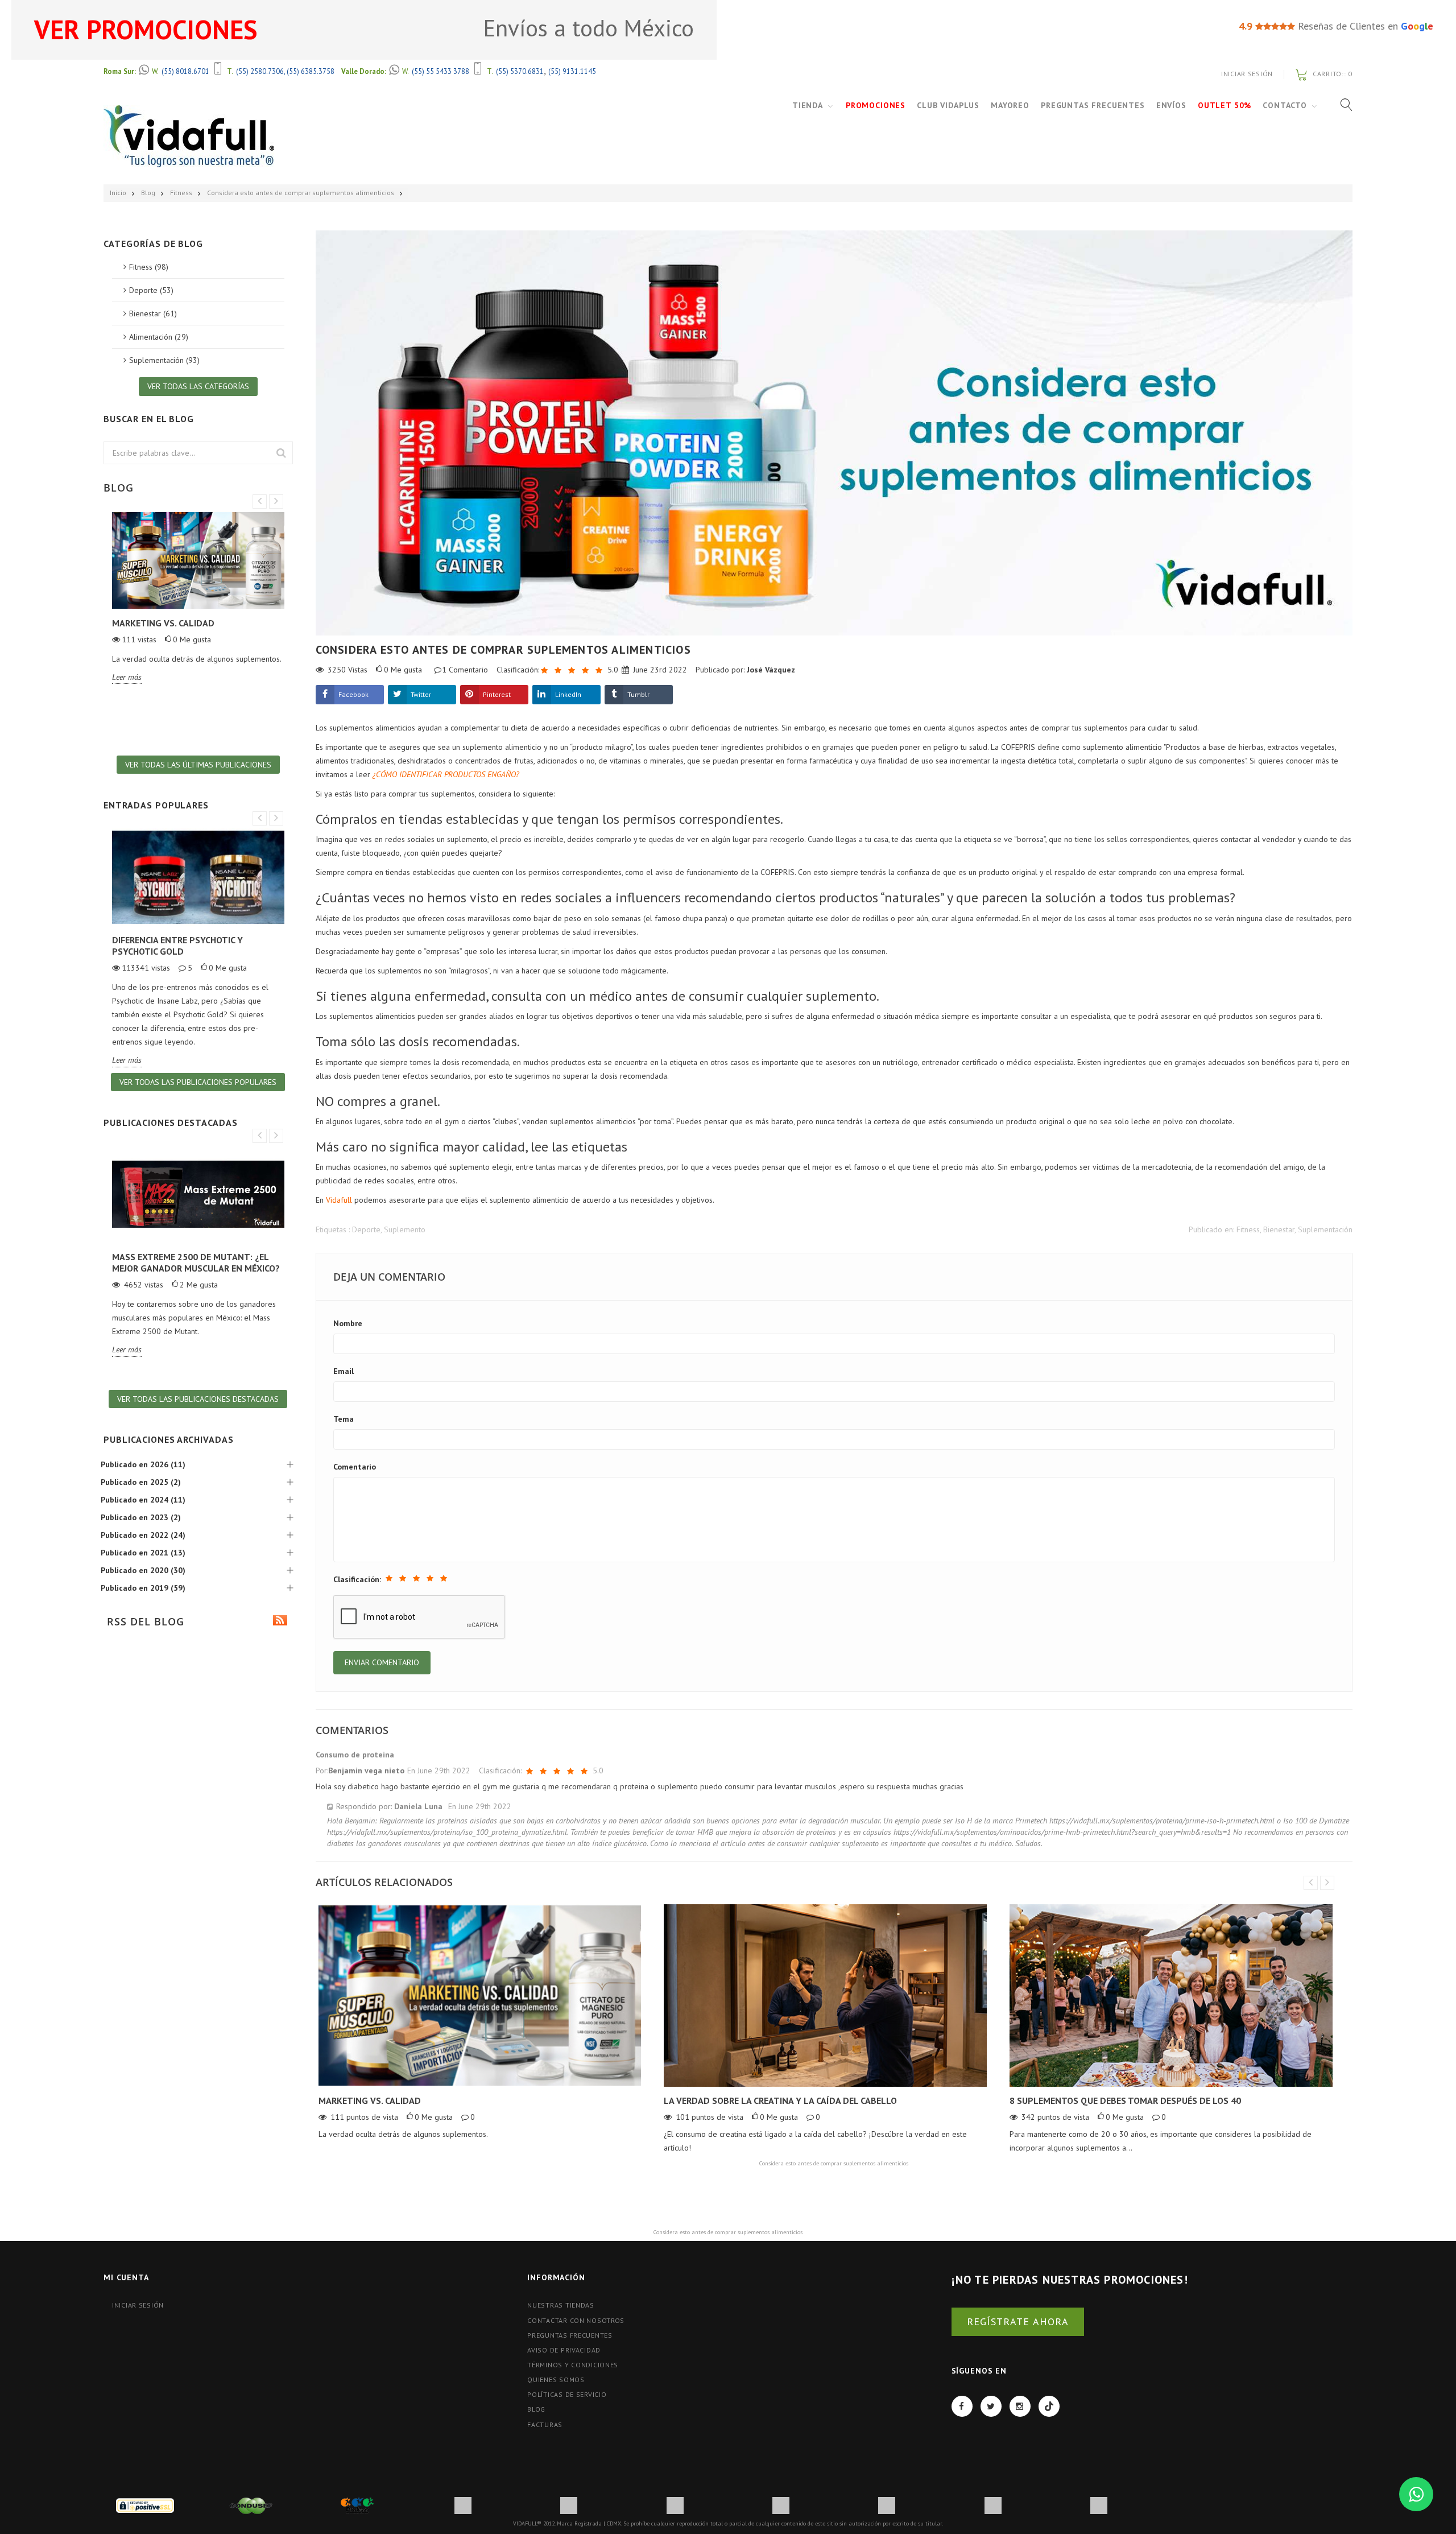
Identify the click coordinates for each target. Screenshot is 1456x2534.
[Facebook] (962, 2406)
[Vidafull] (189, 136)
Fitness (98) (149, 267)
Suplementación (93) (164, 360)
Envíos (1171, 105)
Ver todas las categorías (198, 386)
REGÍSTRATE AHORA (1018, 2322)
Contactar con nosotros (576, 2320)
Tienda (808, 105)
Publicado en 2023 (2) (141, 1517)
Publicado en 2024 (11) (143, 1500)
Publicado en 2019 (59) (143, 1588)
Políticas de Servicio (567, 2394)
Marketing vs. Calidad (370, 2100)
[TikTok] (1049, 2406)
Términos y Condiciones (573, 2365)
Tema (344, 1419)
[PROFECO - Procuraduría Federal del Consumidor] (357, 2505)
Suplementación (1325, 1229)
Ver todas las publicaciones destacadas (198, 1399)
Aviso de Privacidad (564, 2350)
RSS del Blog (144, 1621)
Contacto (1285, 105)
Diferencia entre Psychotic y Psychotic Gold (177, 946)
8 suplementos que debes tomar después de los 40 (1125, 2100)
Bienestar (1279, 1229)
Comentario (355, 1467)
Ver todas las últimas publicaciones (198, 765)
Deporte (366, 1229)
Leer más (127, 677)
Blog (148, 193)
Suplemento (405, 1229)
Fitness (181, 193)
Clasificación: (357, 1579)
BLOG (536, 2409)
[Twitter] (991, 2406)
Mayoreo (1010, 105)
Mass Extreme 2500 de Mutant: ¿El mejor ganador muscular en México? (196, 1262)
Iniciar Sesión (1247, 74)
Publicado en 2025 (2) (141, 1482)
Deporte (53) (151, 290)
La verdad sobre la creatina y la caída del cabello (780, 2100)
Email (344, 1371)
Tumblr (638, 694)
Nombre (348, 1323)
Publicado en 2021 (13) (143, 1553)
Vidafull (339, 1200)
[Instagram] (1020, 2406)
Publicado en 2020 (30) (143, 1570)
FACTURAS (545, 2424)
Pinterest (497, 694)
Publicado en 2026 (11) (143, 1464)
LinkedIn (568, 694)
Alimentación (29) (159, 337)
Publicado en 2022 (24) (143, 1535)
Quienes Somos (556, 2380)
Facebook (353, 694)
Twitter (421, 694)
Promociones (876, 105)
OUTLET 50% (1225, 105)
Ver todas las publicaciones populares (198, 1082)
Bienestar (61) (153, 313)
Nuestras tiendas (561, 2305)
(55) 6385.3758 (311, 71)
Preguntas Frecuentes (1093, 105)
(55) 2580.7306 (260, 71)
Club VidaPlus (948, 105)
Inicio (118, 193)
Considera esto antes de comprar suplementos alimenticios (301, 193)
